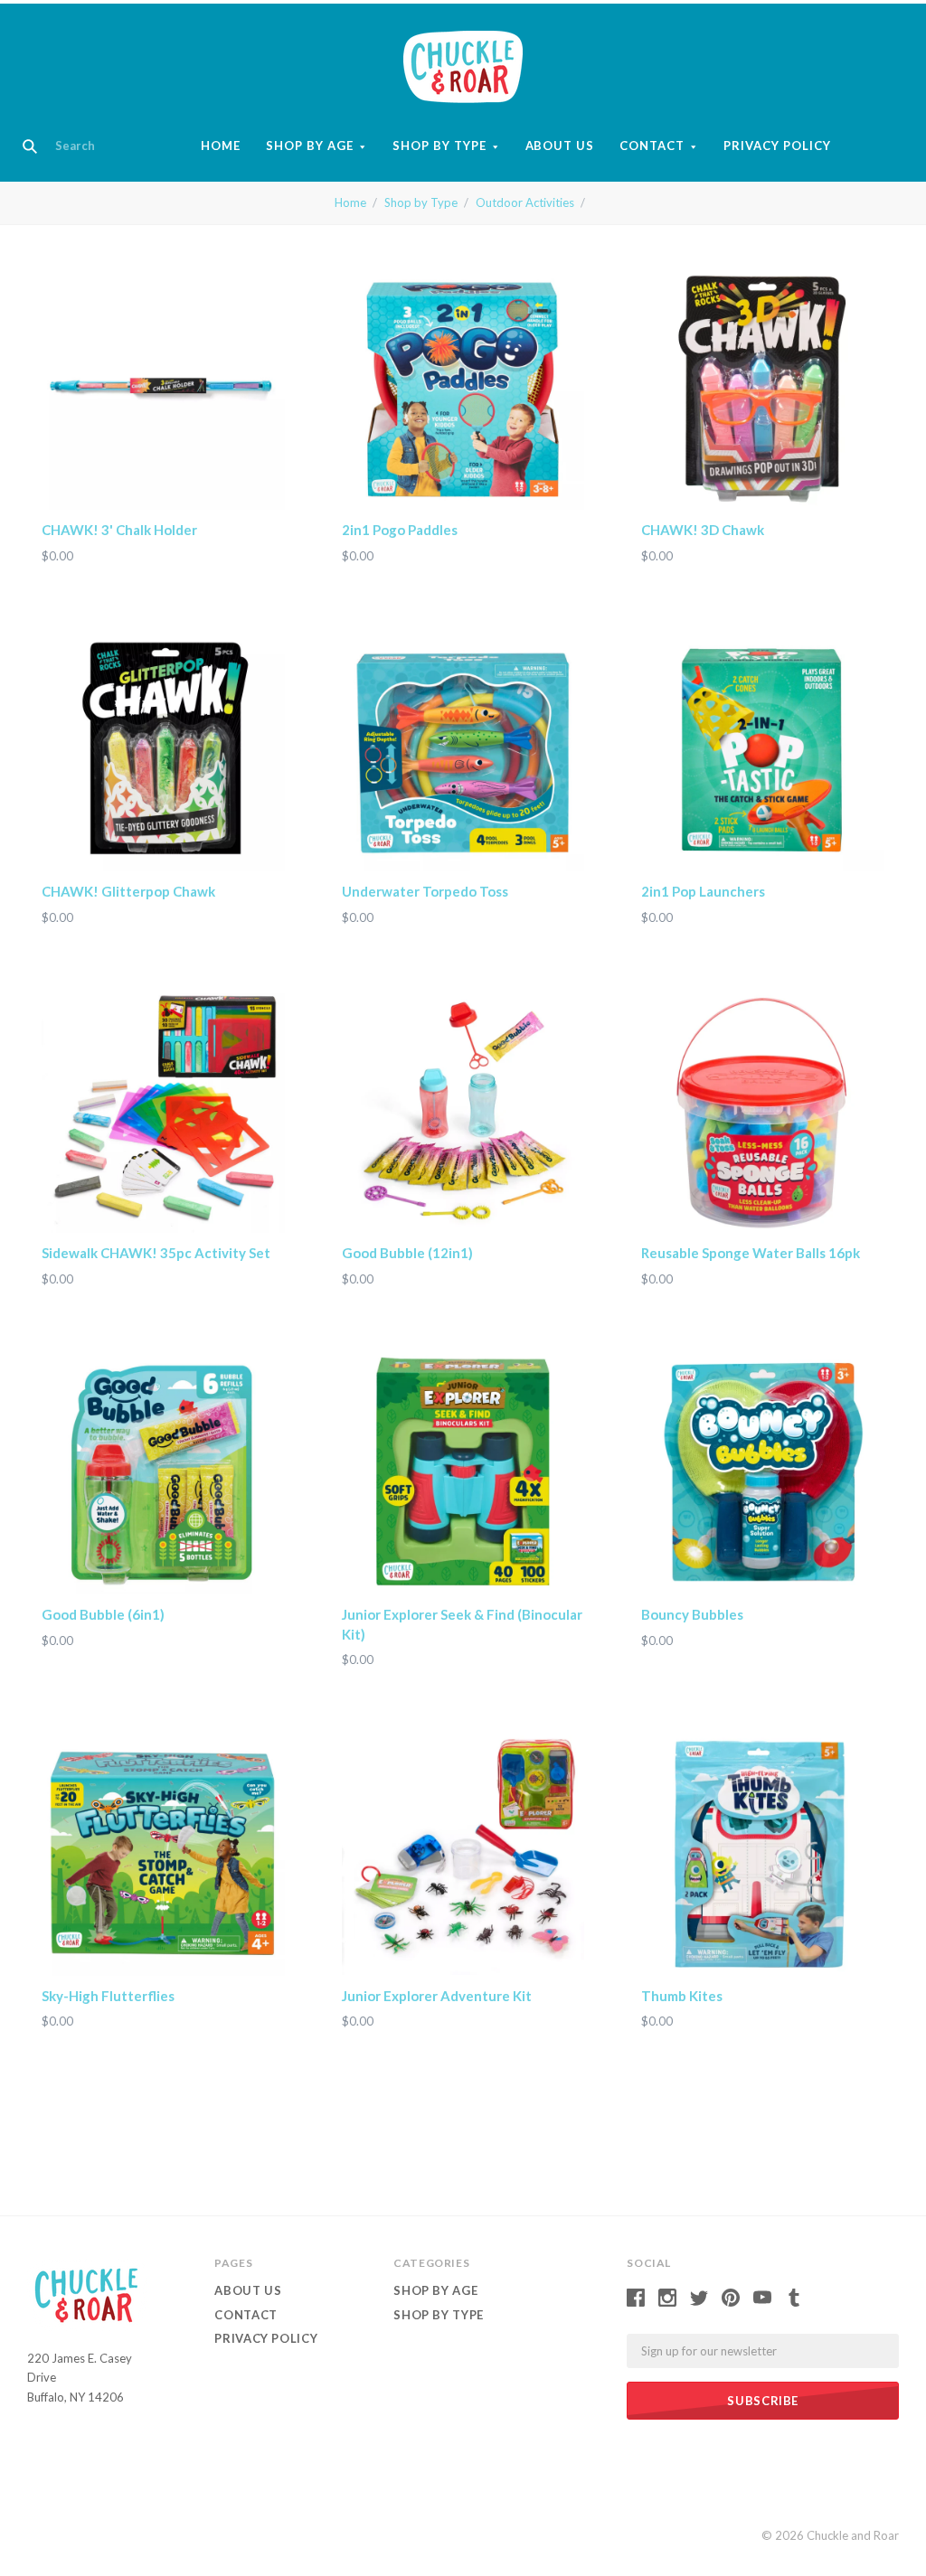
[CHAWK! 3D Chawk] (763, 388)
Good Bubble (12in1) (407, 1253)
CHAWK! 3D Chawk (703, 530)
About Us (560, 146)
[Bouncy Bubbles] (763, 1473)
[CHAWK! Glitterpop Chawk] (163, 750)
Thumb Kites (682, 1996)
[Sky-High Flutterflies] (163, 1854)
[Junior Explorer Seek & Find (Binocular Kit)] (463, 1473)
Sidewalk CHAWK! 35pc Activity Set (156, 1253)
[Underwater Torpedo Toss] (463, 750)
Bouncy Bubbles (692, 1614)
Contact (652, 146)
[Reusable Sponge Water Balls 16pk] (763, 1111)
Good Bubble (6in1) (103, 1614)
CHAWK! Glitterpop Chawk (128, 891)
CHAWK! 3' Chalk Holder (119, 530)
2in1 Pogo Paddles (400, 530)
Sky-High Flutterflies (108, 1996)
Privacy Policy (777, 146)
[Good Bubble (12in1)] (463, 1111)
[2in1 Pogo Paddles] (463, 388)
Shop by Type (439, 146)
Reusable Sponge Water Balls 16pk (751, 1253)
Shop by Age (310, 146)
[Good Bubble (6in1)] (163, 1473)
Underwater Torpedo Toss (425, 891)
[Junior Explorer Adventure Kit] (463, 1854)
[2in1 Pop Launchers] (763, 750)
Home (221, 146)
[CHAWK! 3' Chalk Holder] (163, 388)
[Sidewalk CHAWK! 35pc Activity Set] (163, 1111)
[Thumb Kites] (763, 1854)
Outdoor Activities (525, 202)
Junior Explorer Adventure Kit (437, 1996)
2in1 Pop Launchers (703, 891)
